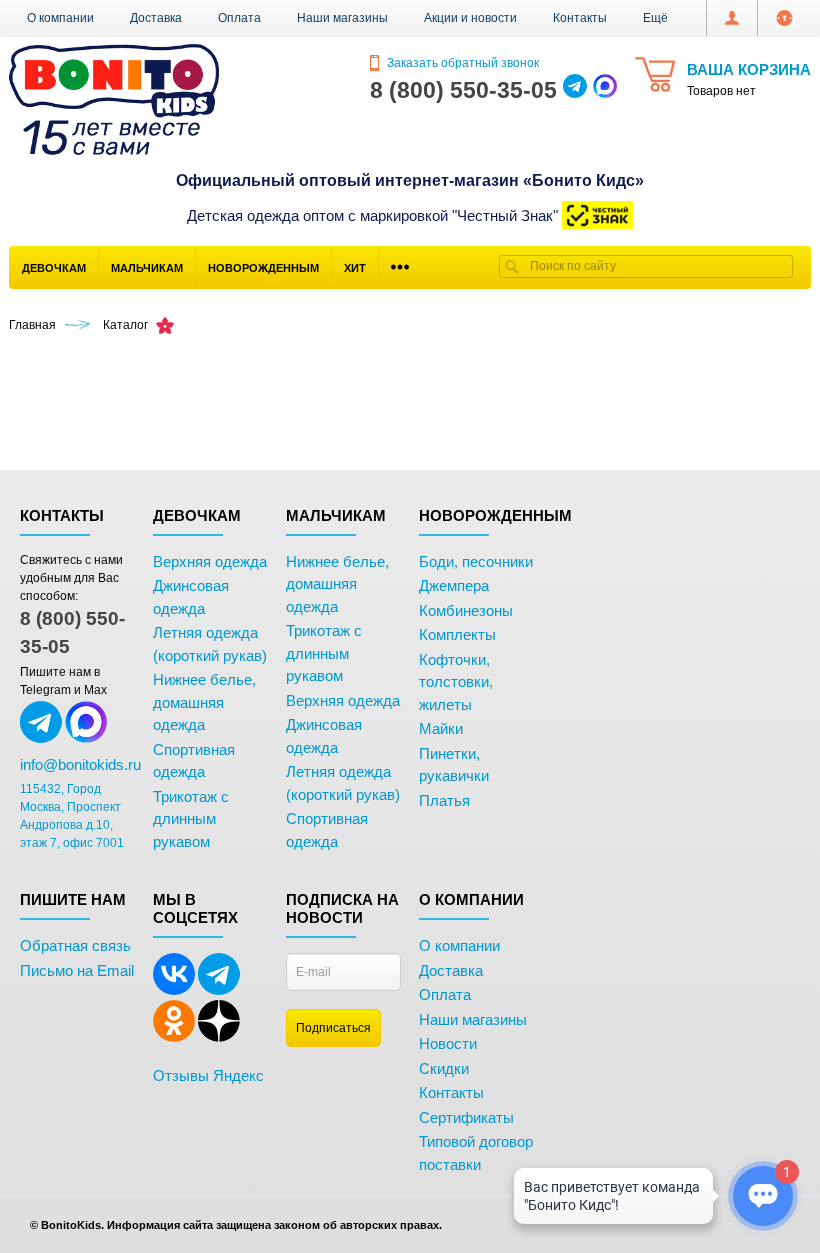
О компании (60, 18)
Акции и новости (470, 18)
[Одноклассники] (174, 1038)
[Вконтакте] (174, 991)
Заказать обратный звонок (461, 63)
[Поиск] (512, 266)
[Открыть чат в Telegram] (575, 90)
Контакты (580, 18)
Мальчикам (147, 268)
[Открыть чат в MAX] (605, 90)
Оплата (239, 18)
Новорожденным (263, 268)
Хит (355, 268)
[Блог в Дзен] (219, 1038)
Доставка (156, 18)
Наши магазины (342, 18)
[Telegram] (219, 991)
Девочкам (54, 268)
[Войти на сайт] (784, 18)
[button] (655, 18)
